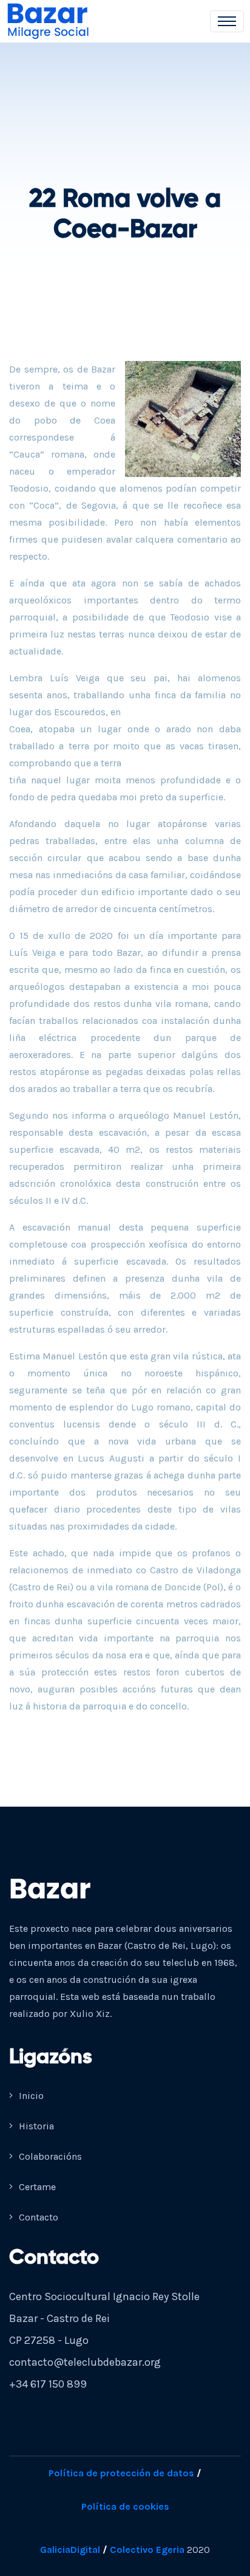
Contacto (37, 2217)
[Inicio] (56, 21)
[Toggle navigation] (227, 21)
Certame (36, 2187)
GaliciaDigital (70, 2550)
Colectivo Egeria (147, 2550)
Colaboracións (49, 2156)
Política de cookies (125, 2506)
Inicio (30, 2096)
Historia (35, 2126)
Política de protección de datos (121, 2473)
